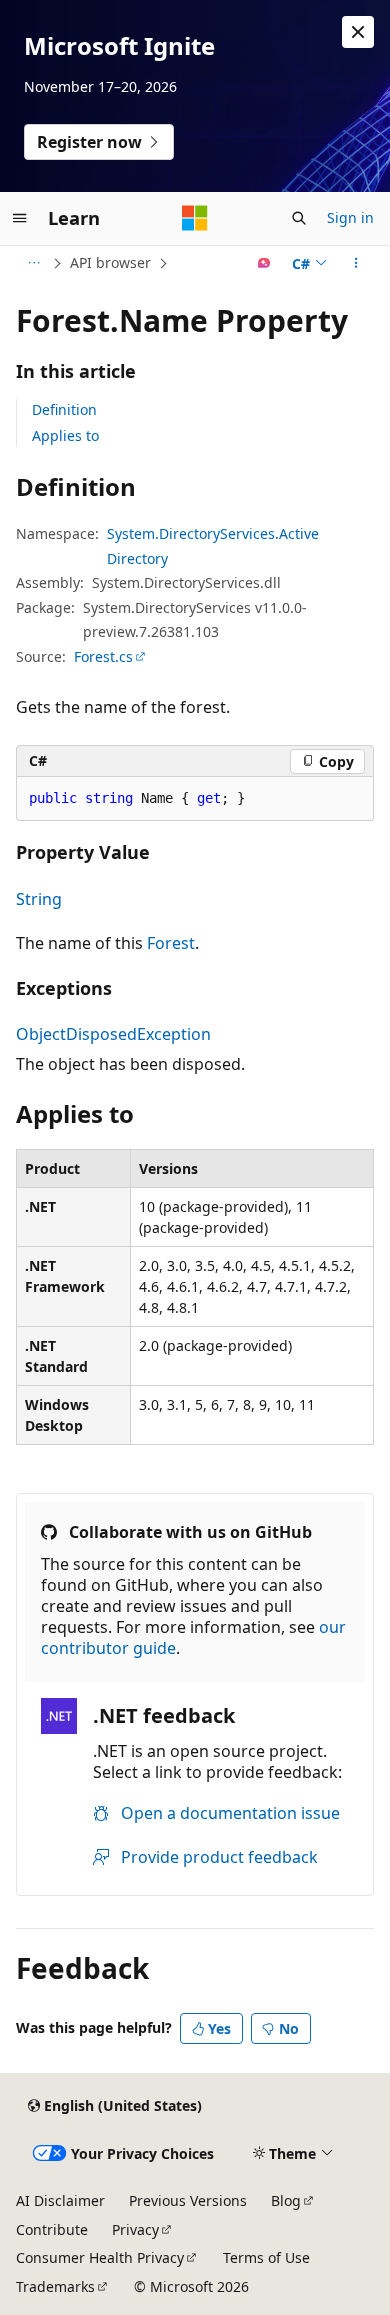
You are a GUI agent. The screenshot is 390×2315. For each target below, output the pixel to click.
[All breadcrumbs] (33, 263)
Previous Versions (188, 2200)
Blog (286, 2200)
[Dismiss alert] (358, 32)
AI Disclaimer (60, 2200)
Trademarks (55, 2286)
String (39, 899)
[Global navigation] (20, 218)
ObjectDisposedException (113, 1034)
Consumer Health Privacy (100, 2257)
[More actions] (356, 263)
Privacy (135, 2229)
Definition (64, 409)
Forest (171, 943)
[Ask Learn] (264, 263)
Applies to (65, 435)
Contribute (52, 2229)
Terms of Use (266, 2257)
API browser (110, 262)
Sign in (350, 217)
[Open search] (299, 218)
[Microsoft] (195, 218)
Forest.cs (103, 656)
